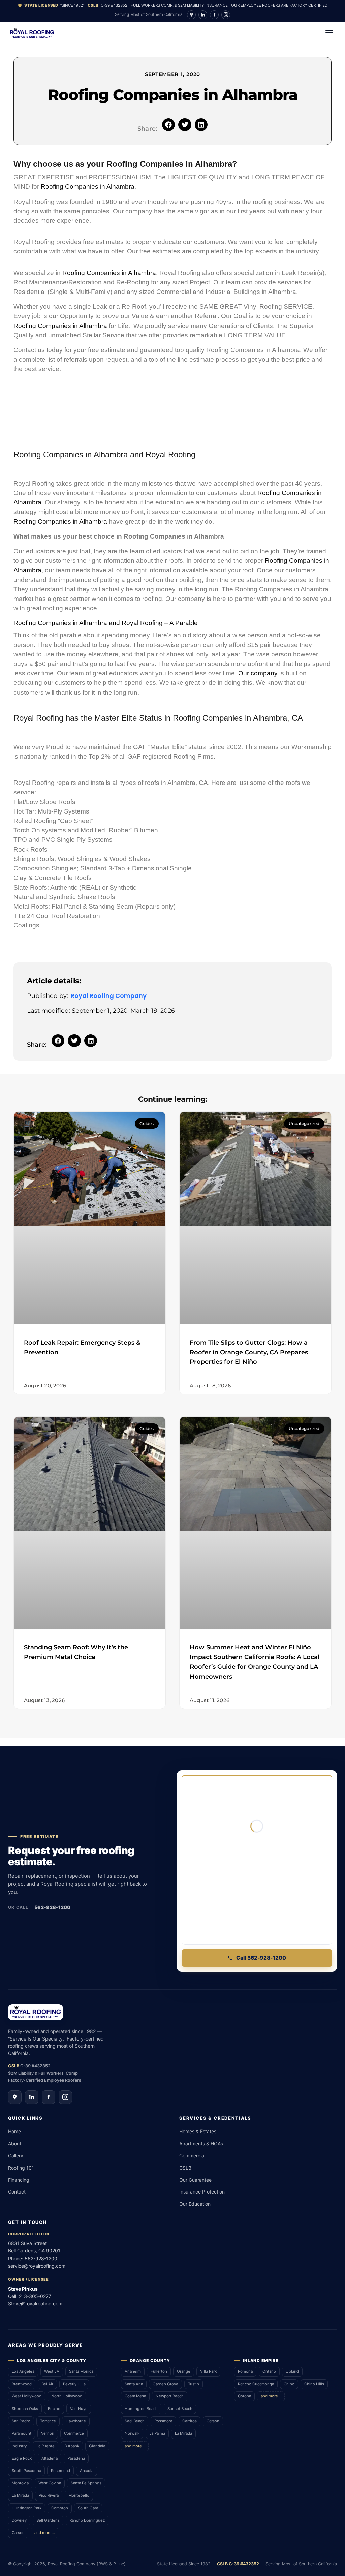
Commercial (192, 2156)
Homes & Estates (198, 2131)
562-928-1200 (52, 1907)
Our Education (195, 2204)
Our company (258, 673)
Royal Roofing (170, 454)
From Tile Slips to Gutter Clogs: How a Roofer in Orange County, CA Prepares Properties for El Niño (249, 1352)
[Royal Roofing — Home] (32, 33)
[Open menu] (329, 33)
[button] (168, 125)
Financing (19, 2180)
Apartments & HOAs (201, 2143)
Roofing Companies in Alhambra (88, 187)
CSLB (185, 2168)
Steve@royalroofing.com (35, 2304)
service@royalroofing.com (37, 2266)
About (15, 2143)
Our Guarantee (195, 2180)
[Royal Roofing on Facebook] (214, 15)
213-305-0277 (35, 2296)
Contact (17, 2192)
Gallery (16, 2156)
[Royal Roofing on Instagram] (226, 15)
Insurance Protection (202, 2192)
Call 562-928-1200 (261, 1958)
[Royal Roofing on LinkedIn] (203, 15)
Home (14, 2131)
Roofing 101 (21, 2168)
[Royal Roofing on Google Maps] (191, 15)
